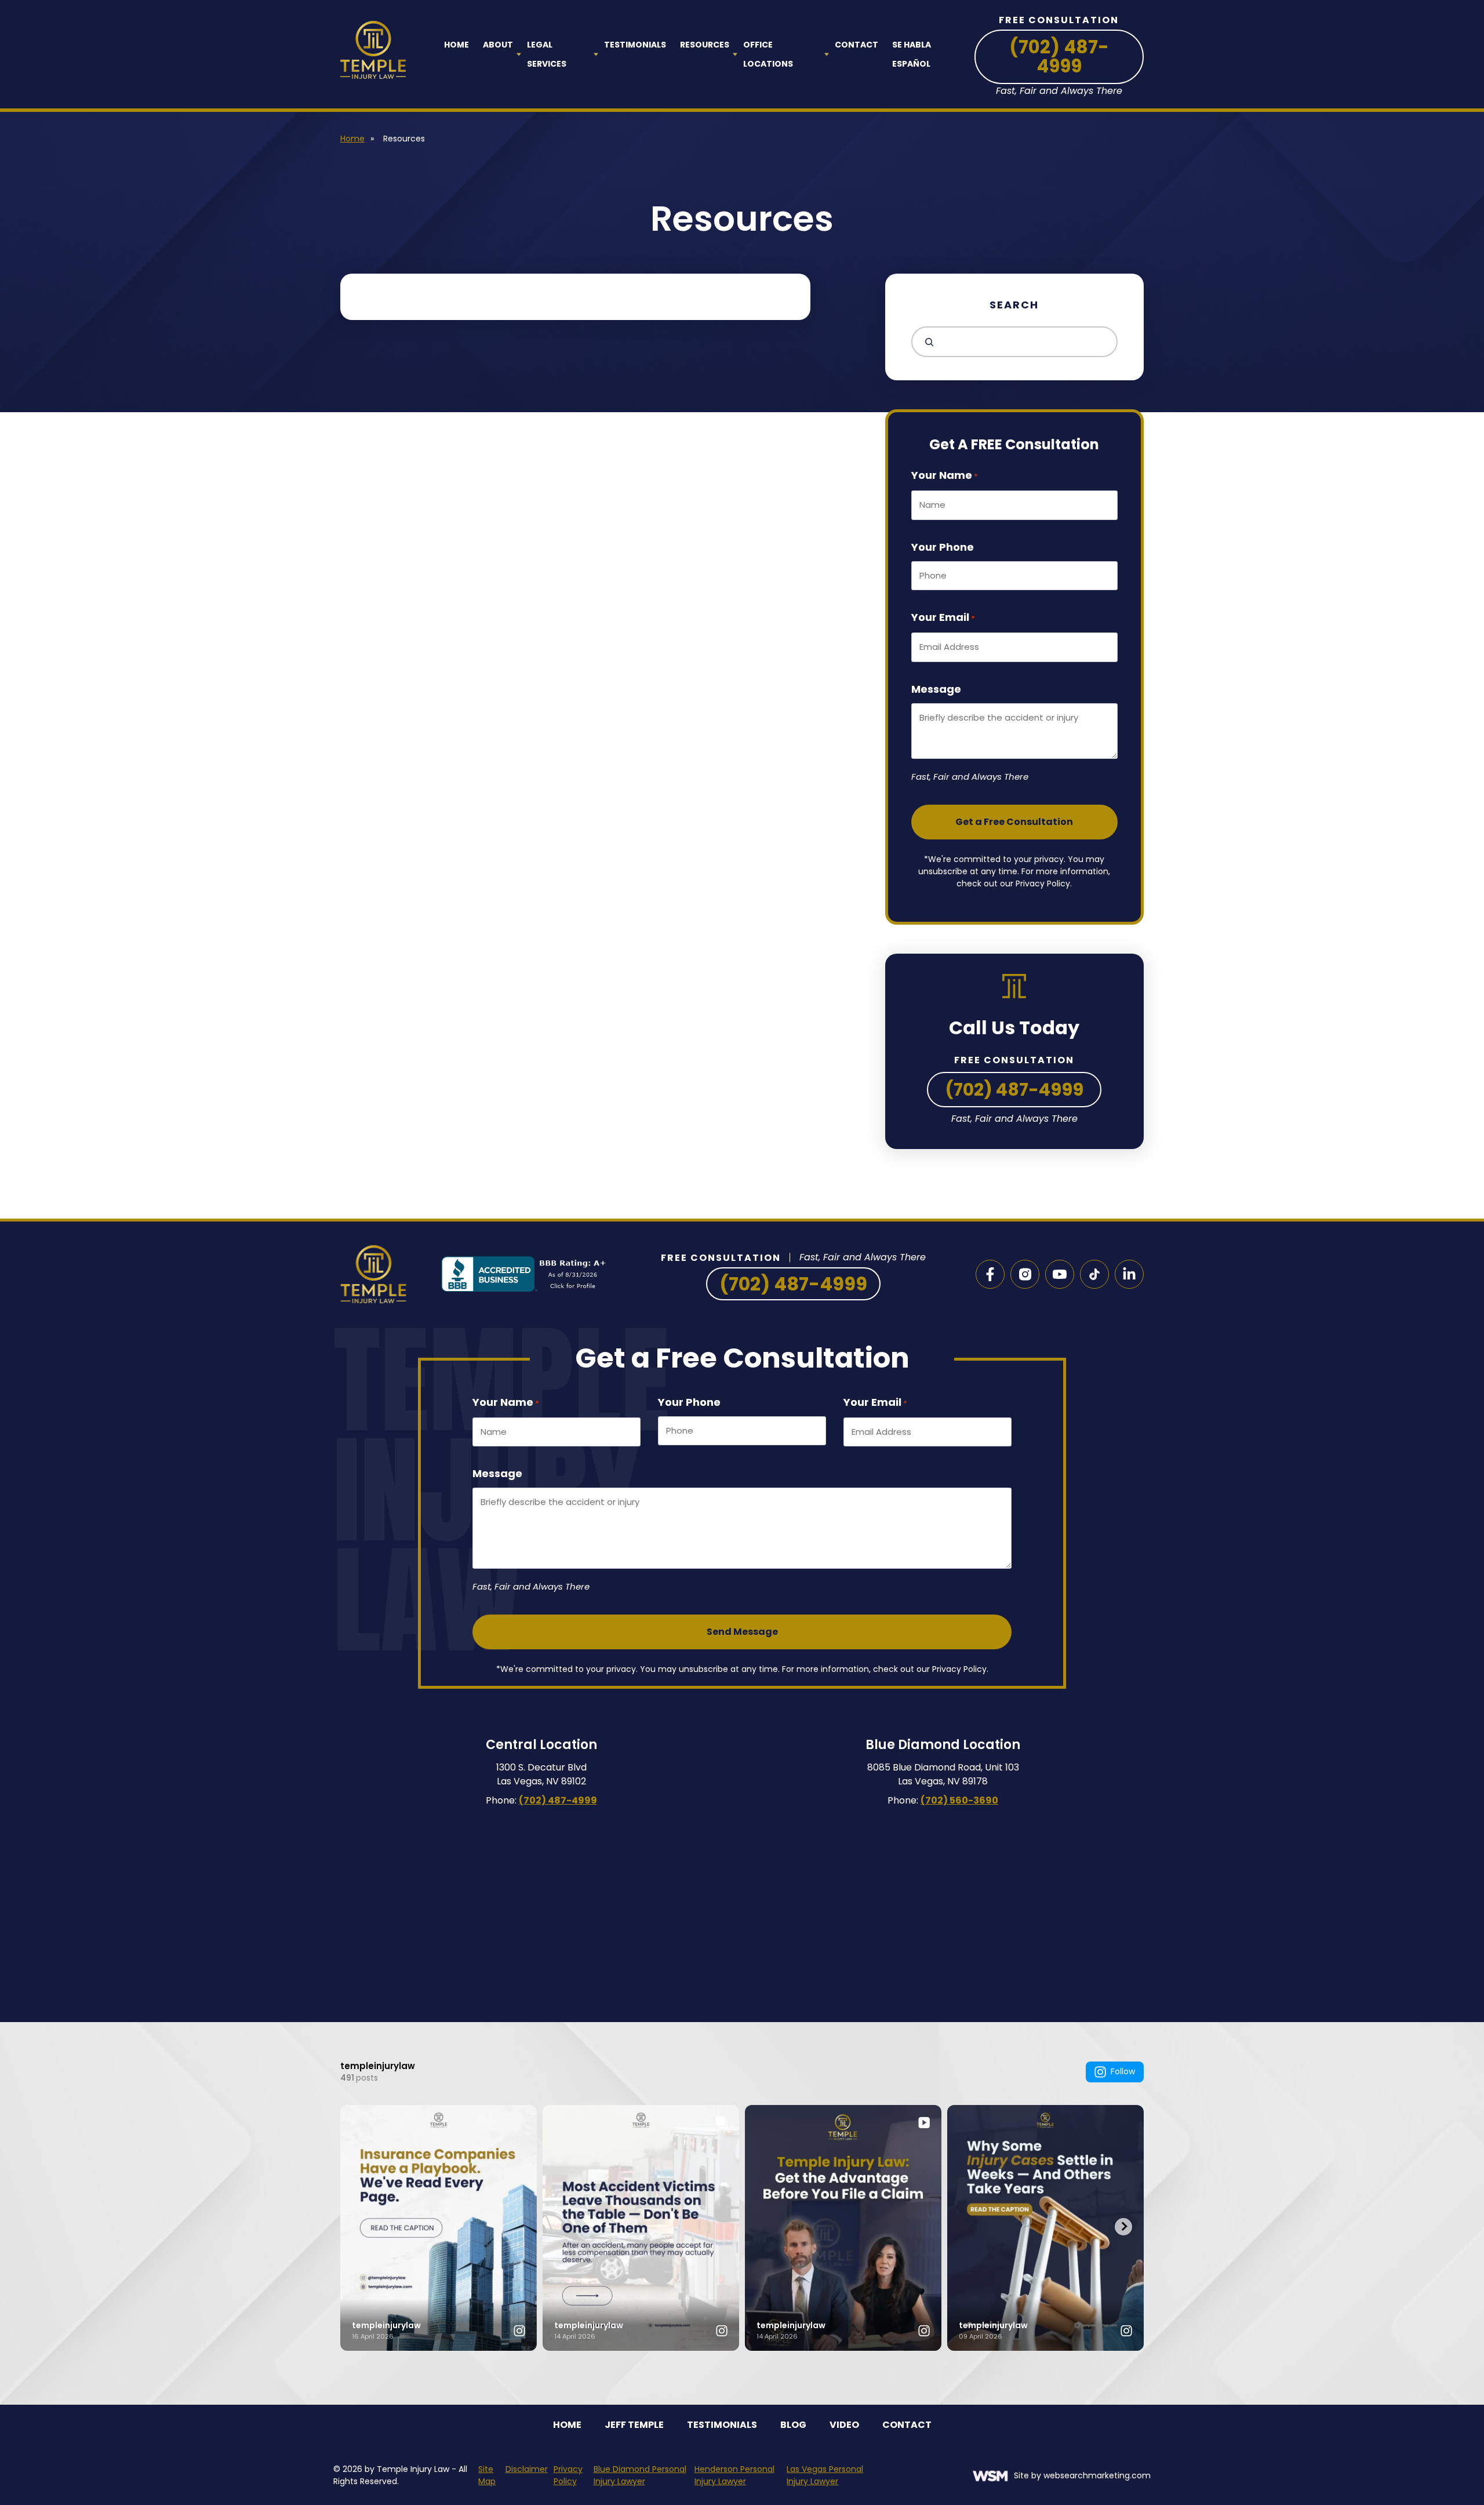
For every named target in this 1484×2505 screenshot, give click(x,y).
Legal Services (547, 54)
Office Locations (768, 54)
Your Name (945, 475)
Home (457, 45)
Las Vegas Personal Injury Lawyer (825, 2475)
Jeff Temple (634, 2425)
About (498, 45)
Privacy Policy (568, 2475)
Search (1014, 305)
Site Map (487, 2475)
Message (936, 689)
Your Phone (943, 547)
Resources (705, 45)
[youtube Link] (1060, 1274)
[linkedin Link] (1129, 1274)
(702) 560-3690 (959, 1800)
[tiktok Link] (1094, 1274)
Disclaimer (527, 2469)
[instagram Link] (1025, 1274)
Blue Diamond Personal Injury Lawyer (640, 2475)
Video (844, 2425)
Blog (793, 2425)
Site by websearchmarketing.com (1082, 2475)
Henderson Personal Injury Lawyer (734, 2475)
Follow (1123, 2071)
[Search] (926, 342)
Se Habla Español (912, 54)
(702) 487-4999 (1059, 57)
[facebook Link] (990, 1274)
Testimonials (635, 45)
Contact (856, 45)
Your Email (943, 617)
